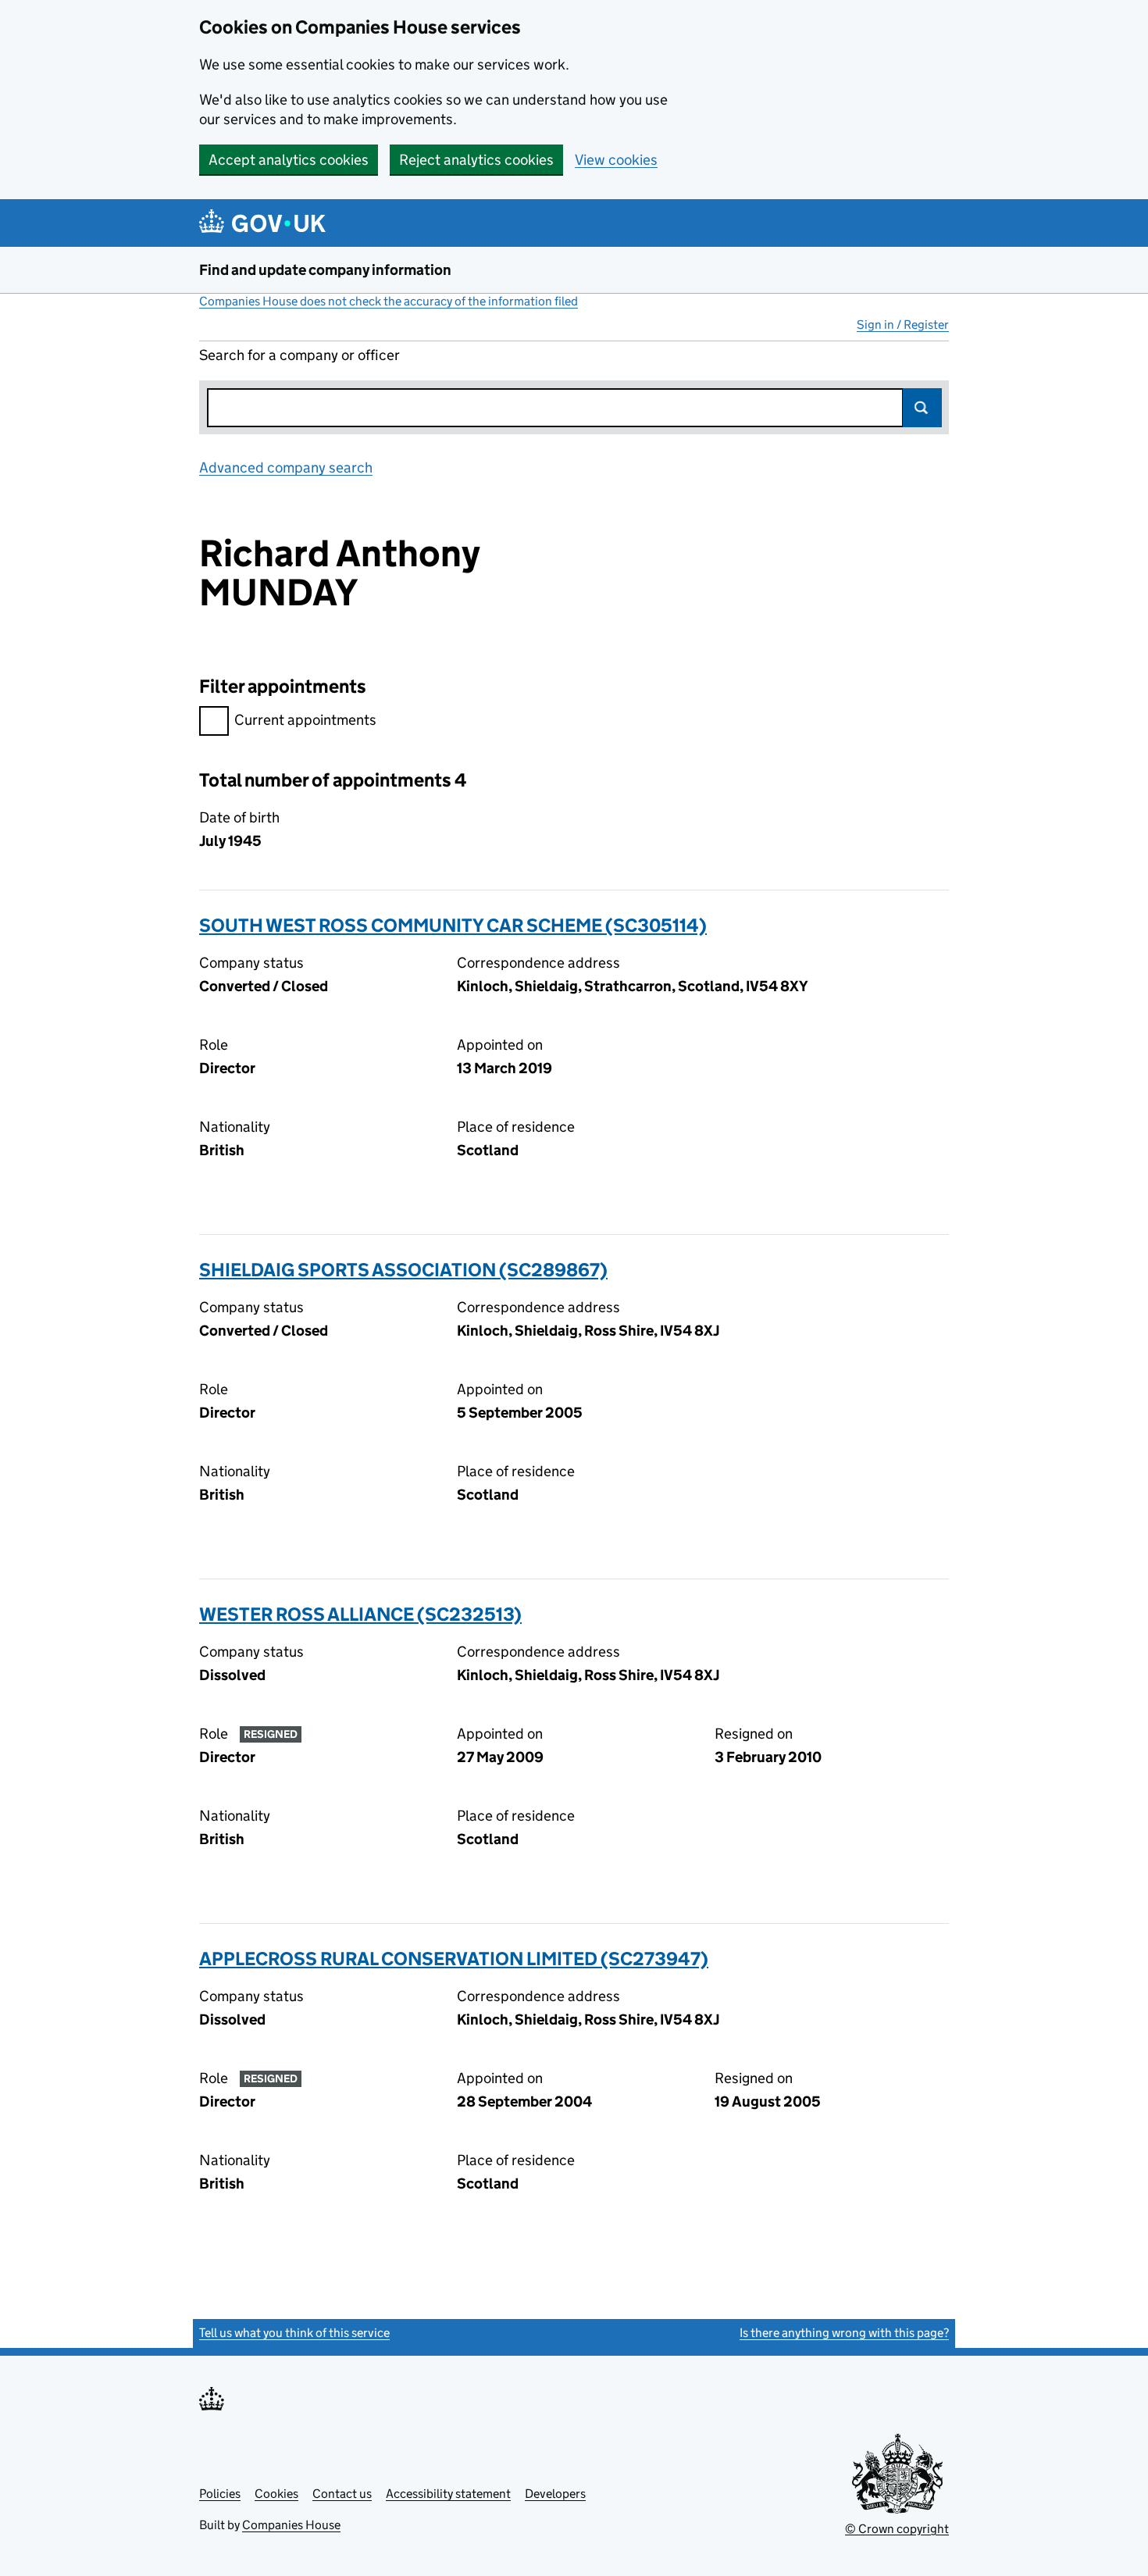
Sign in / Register (903, 325)
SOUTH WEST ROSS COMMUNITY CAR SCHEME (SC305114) (453, 925)
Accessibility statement (448, 2494)
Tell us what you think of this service (294, 2333)
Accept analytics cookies (289, 160)
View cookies (616, 160)
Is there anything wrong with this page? (844, 2333)
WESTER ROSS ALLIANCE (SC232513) (360, 1614)
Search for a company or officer (299, 355)
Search (922, 408)
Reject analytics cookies (476, 160)
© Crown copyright (897, 2529)
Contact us (342, 2494)
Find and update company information (325, 270)
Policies (220, 2494)
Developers (555, 2494)
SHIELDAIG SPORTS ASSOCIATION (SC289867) (403, 1270)
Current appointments (305, 720)
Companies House (291, 2525)
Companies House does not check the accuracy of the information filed (389, 301)
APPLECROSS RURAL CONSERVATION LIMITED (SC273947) (454, 1959)
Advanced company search (286, 467)
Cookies (276, 2494)
